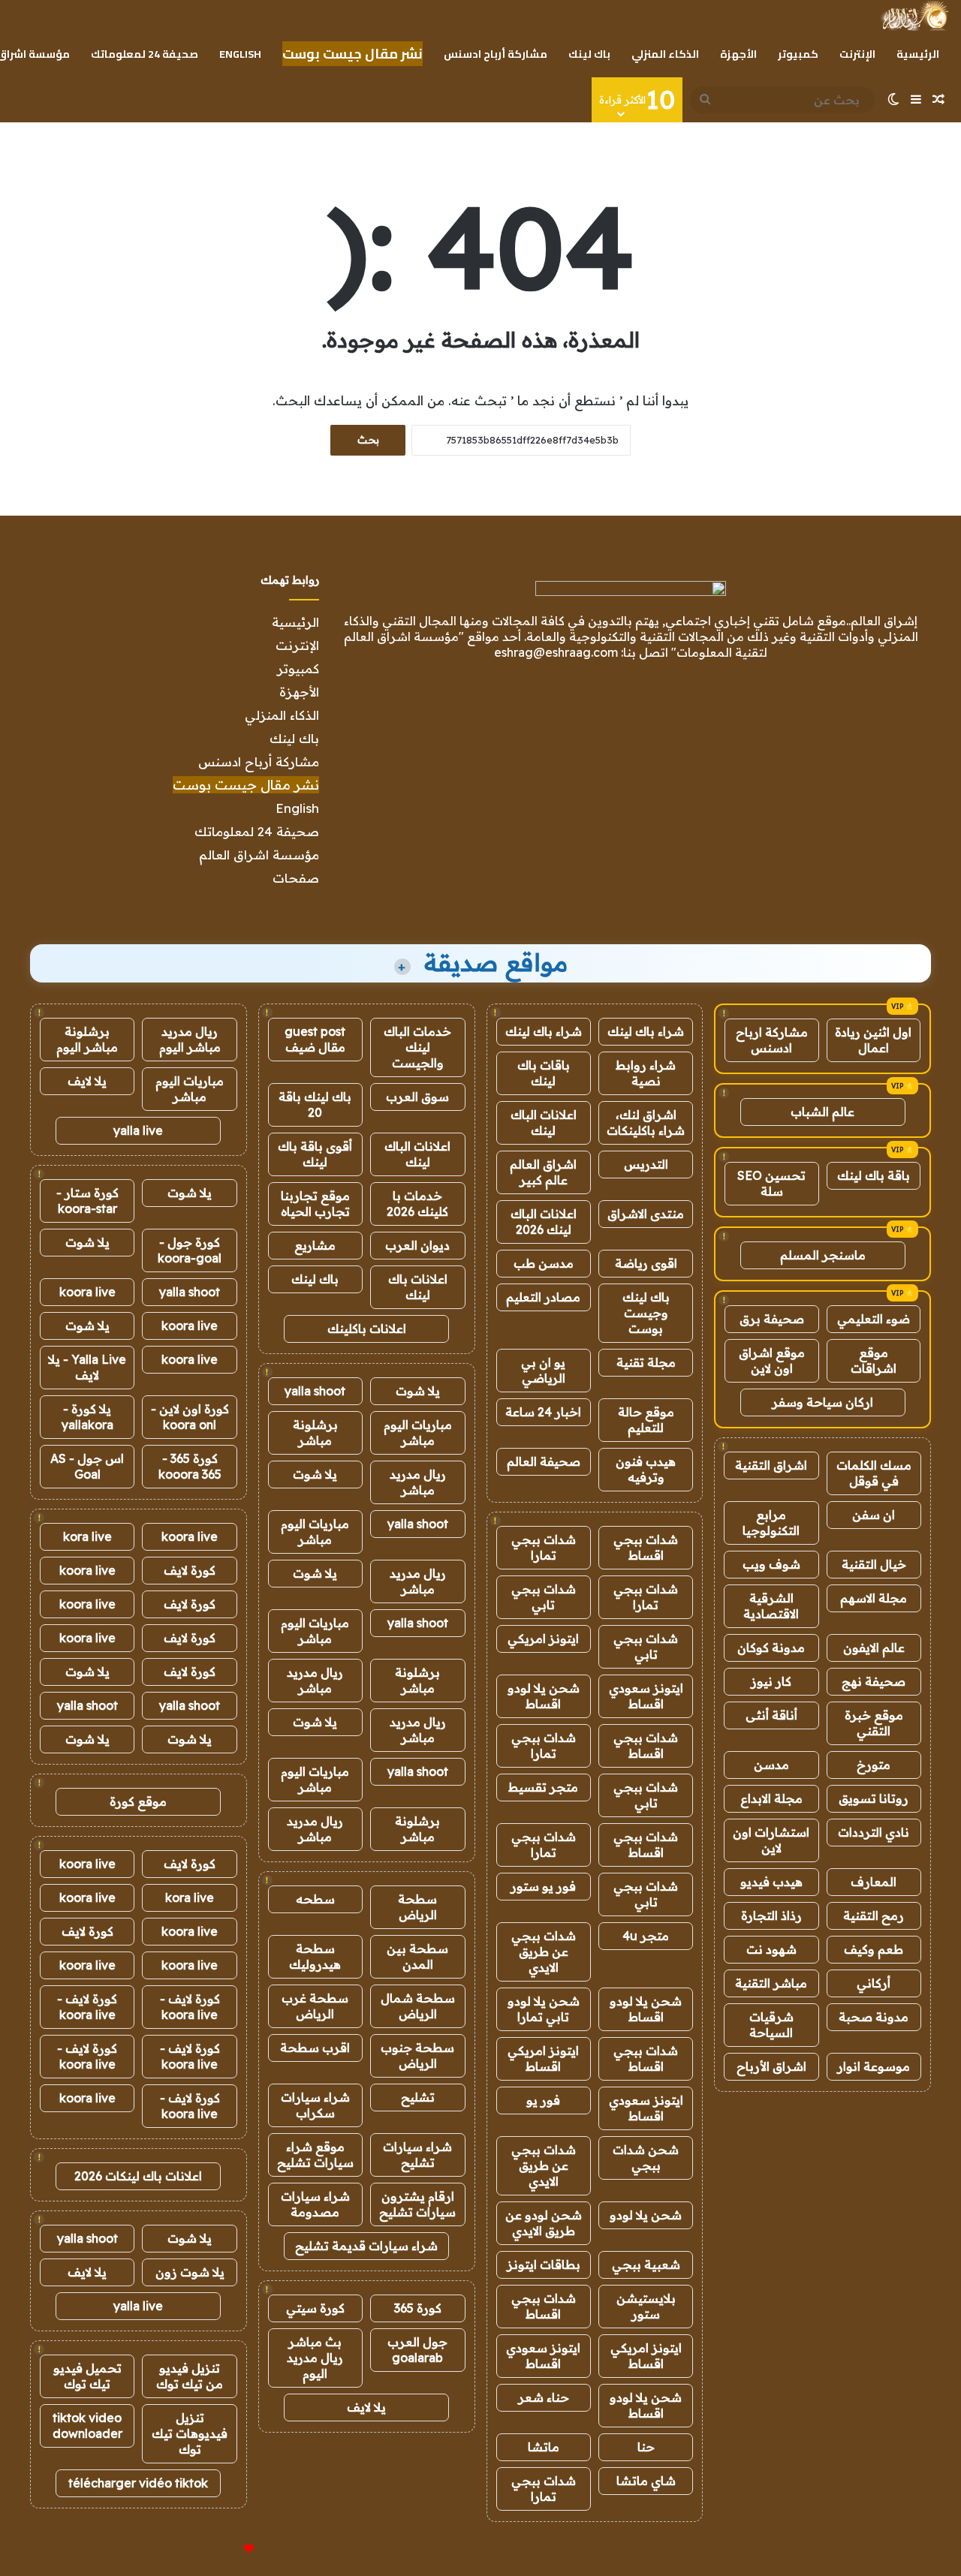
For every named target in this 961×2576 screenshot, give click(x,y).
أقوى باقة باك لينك (315, 1154)
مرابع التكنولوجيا (771, 1523)
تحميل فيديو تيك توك (87, 2376)
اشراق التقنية (771, 1465)
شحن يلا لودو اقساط (544, 1696)
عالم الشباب (822, 1112)
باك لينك (589, 54)
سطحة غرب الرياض (315, 2006)
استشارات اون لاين (771, 1840)
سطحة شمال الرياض (418, 2006)
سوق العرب (417, 1097)
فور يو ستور (543, 1886)
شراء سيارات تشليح (417, 2155)
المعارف (874, 1882)
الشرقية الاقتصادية (771, 1606)
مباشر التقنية (771, 1983)
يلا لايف (366, 2407)
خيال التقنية (874, 1564)
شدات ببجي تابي (544, 1597)
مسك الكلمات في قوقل (874, 1473)
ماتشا (544, 2447)
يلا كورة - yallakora (87, 1417)
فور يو (543, 2100)
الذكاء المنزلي (665, 54)
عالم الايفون (874, 1648)
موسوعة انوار (874, 2066)
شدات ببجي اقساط (646, 1547)
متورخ (874, 1765)
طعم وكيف (874, 1949)
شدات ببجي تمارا (544, 1547)
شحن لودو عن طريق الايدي (544, 2223)
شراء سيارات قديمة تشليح (366, 2246)
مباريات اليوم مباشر (418, 1432)
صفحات (296, 878)
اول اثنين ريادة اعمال (873, 1040)
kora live (87, 1536)
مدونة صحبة (874, 2017)
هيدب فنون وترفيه (646, 1469)
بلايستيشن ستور (646, 2306)
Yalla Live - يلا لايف (87, 1367)
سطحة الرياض (417, 1907)
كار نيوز (771, 1681)
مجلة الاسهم (874, 1598)
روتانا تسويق (874, 1798)
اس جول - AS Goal (87, 1466)
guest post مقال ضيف (315, 1039)
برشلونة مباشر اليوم (87, 1039)
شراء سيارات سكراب (315, 2105)
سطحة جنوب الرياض (417, 2055)
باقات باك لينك (544, 1073)
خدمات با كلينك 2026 (417, 1204)
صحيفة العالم (544, 1461)
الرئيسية (918, 54)
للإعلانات (224, 2549)
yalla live (138, 1130)
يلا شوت (418, 1391)
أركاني (874, 1983)
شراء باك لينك (646, 1031)
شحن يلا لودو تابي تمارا (544, 2009)
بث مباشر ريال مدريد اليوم (315, 2358)
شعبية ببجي (646, 2265)
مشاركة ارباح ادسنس (772, 1040)
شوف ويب (771, 1564)
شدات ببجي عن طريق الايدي (544, 1952)
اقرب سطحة (315, 2048)
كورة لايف (190, 1570)
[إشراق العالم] (914, 16)
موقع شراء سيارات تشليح (315, 2155)
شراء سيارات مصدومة (315, 2204)
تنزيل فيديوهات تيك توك (190, 2433)
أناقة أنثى (771, 1715)
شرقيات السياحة (771, 2025)
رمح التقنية (874, 1915)
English (240, 54)
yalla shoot (315, 1391)
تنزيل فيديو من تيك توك (190, 2376)
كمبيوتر (798, 54)
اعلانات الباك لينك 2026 (544, 1222)
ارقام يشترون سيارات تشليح (417, 2204)
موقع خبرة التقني (874, 1723)
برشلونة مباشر (315, 1432)
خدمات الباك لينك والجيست (417, 1047)
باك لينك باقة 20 (315, 1104)
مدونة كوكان (771, 1648)
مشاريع (315, 1245)
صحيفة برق (772, 1319)
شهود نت (771, 1949)
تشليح (418, 2097)
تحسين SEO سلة (771, 1183)
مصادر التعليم (543, 1297)
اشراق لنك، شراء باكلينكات (646, 1122)
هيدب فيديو (771, 1882)
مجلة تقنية (646, 1362)
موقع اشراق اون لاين (772, 1360)
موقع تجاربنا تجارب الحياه (315, 1204)
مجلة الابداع (771, 1798)
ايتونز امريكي (543, 1639)
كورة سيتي (315, 2308)
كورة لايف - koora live (190, 2007)
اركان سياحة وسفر (822, 1402)
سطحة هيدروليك (315, 1956)
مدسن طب (544, 1263)
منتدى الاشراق (646, 1214)
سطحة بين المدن (417, 1956)
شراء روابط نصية (646, 1073)
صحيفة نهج (874, 1681)
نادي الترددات (874, 1832)
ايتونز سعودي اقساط (646, 1696)
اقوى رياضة (646, 1263)
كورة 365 (418, 2308)
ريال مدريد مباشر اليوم (190, 1039)
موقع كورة (138, 1801)
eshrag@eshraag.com (556, 652)
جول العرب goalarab (417, 2350)
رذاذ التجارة (771, 1915)
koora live (87, 1292)
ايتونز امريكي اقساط (543, 2058)
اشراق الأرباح (771, 2066)
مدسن (771, 1765)
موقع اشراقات (874, 1360)
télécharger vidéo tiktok (138, 2483)
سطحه (315, 1899)
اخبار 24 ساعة (543, 1412)
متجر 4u (646, 1936)
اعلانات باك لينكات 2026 (138, 2176)
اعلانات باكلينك (367, 1329)
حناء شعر (544, 2397)
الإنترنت (857, 54)
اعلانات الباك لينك (544, 1122)
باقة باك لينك (874, 1175)
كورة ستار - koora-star (87, 1201)
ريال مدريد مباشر (418, 1482)
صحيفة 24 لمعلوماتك (145, 54)
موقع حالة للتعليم (646, 1420)
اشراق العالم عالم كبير (543, 1172)
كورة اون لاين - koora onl (190, 1417)
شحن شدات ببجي (646, 2158)
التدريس (646, 1164)
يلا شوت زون (190, 2272)
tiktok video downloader (87, 2426)
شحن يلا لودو (646, 2215)
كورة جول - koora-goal (190, 1250)
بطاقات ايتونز (544, 2265)
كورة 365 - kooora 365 (190, 1466)
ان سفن (874, 1515)
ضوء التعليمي (874, 1319)
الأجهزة (738, 54)
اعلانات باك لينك (418, 1287)
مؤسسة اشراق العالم (259, 855)
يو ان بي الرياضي (543, 1370)
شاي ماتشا (646, 2481)
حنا (646, 2447)
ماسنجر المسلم (823, 1255)
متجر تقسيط (543, 1787)
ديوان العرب (417, 1245)
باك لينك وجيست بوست (646, 1313)
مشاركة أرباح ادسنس (496, 54)
